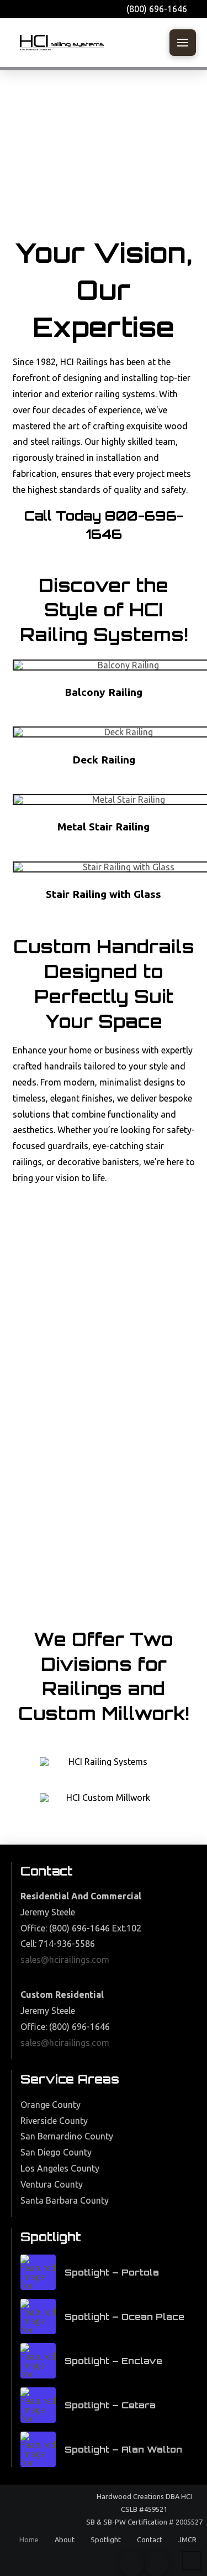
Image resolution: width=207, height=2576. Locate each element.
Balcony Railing (104, 692)
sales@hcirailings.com (65, 1960)
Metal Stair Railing (104, 827)
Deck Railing (104, 760)
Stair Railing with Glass (104, 894)
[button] (183, 43)
